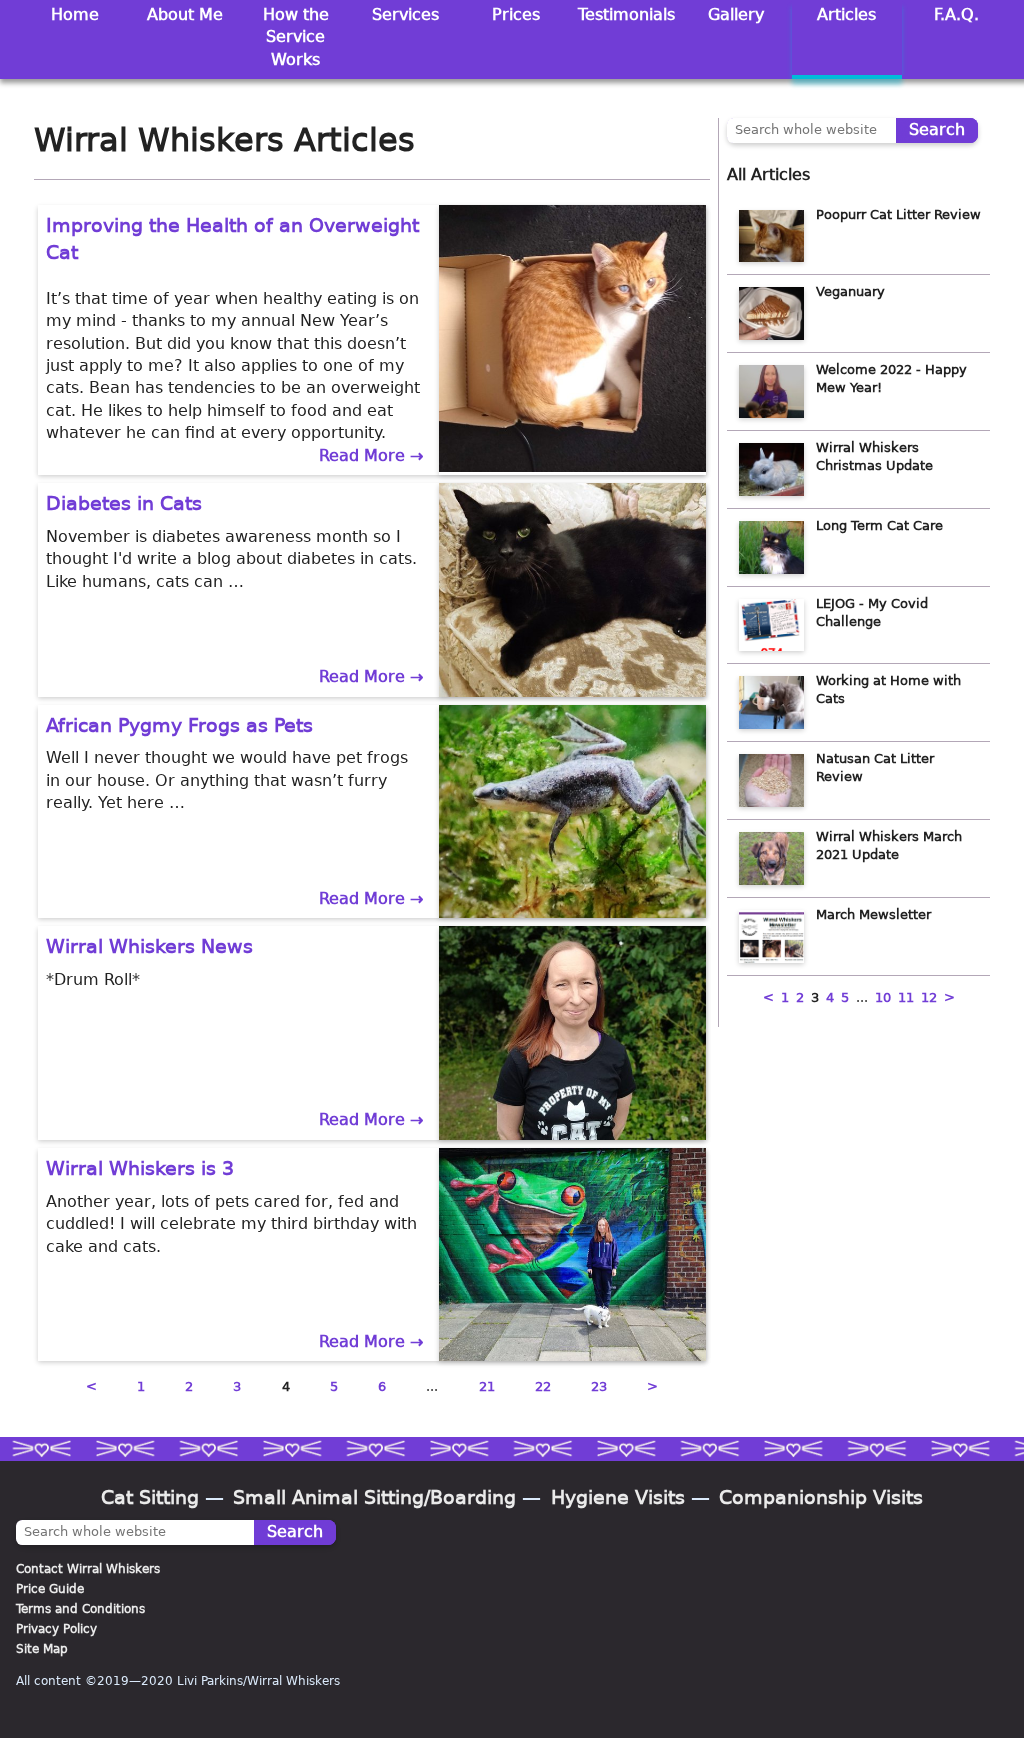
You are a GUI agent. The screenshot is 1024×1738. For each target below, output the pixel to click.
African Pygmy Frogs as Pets (179, 725)
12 (929, 997)
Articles (846, 14)
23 (599, 1386)
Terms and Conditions (80, 1609)
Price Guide (50, 1589)
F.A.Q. (956, 14)
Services (405, 14)
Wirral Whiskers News (149, 946)
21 (487, 1386)
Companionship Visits (821, 1497)
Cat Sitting (150, 1497)
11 (906, 997)
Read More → (371, 455)
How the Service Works (296, 37)
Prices (516, 14)
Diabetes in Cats (124, 503)
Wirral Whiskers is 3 (140, 1168)
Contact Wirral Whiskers (88, 1569)
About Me (185, 14)
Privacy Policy (56, 1629)
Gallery (736, 14)
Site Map (42, 1649)
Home (75, 14)
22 (543, 1386)
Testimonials (626, 14)
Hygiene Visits (618, 1497)
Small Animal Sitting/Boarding (374, 1497)
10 (883, 997)
